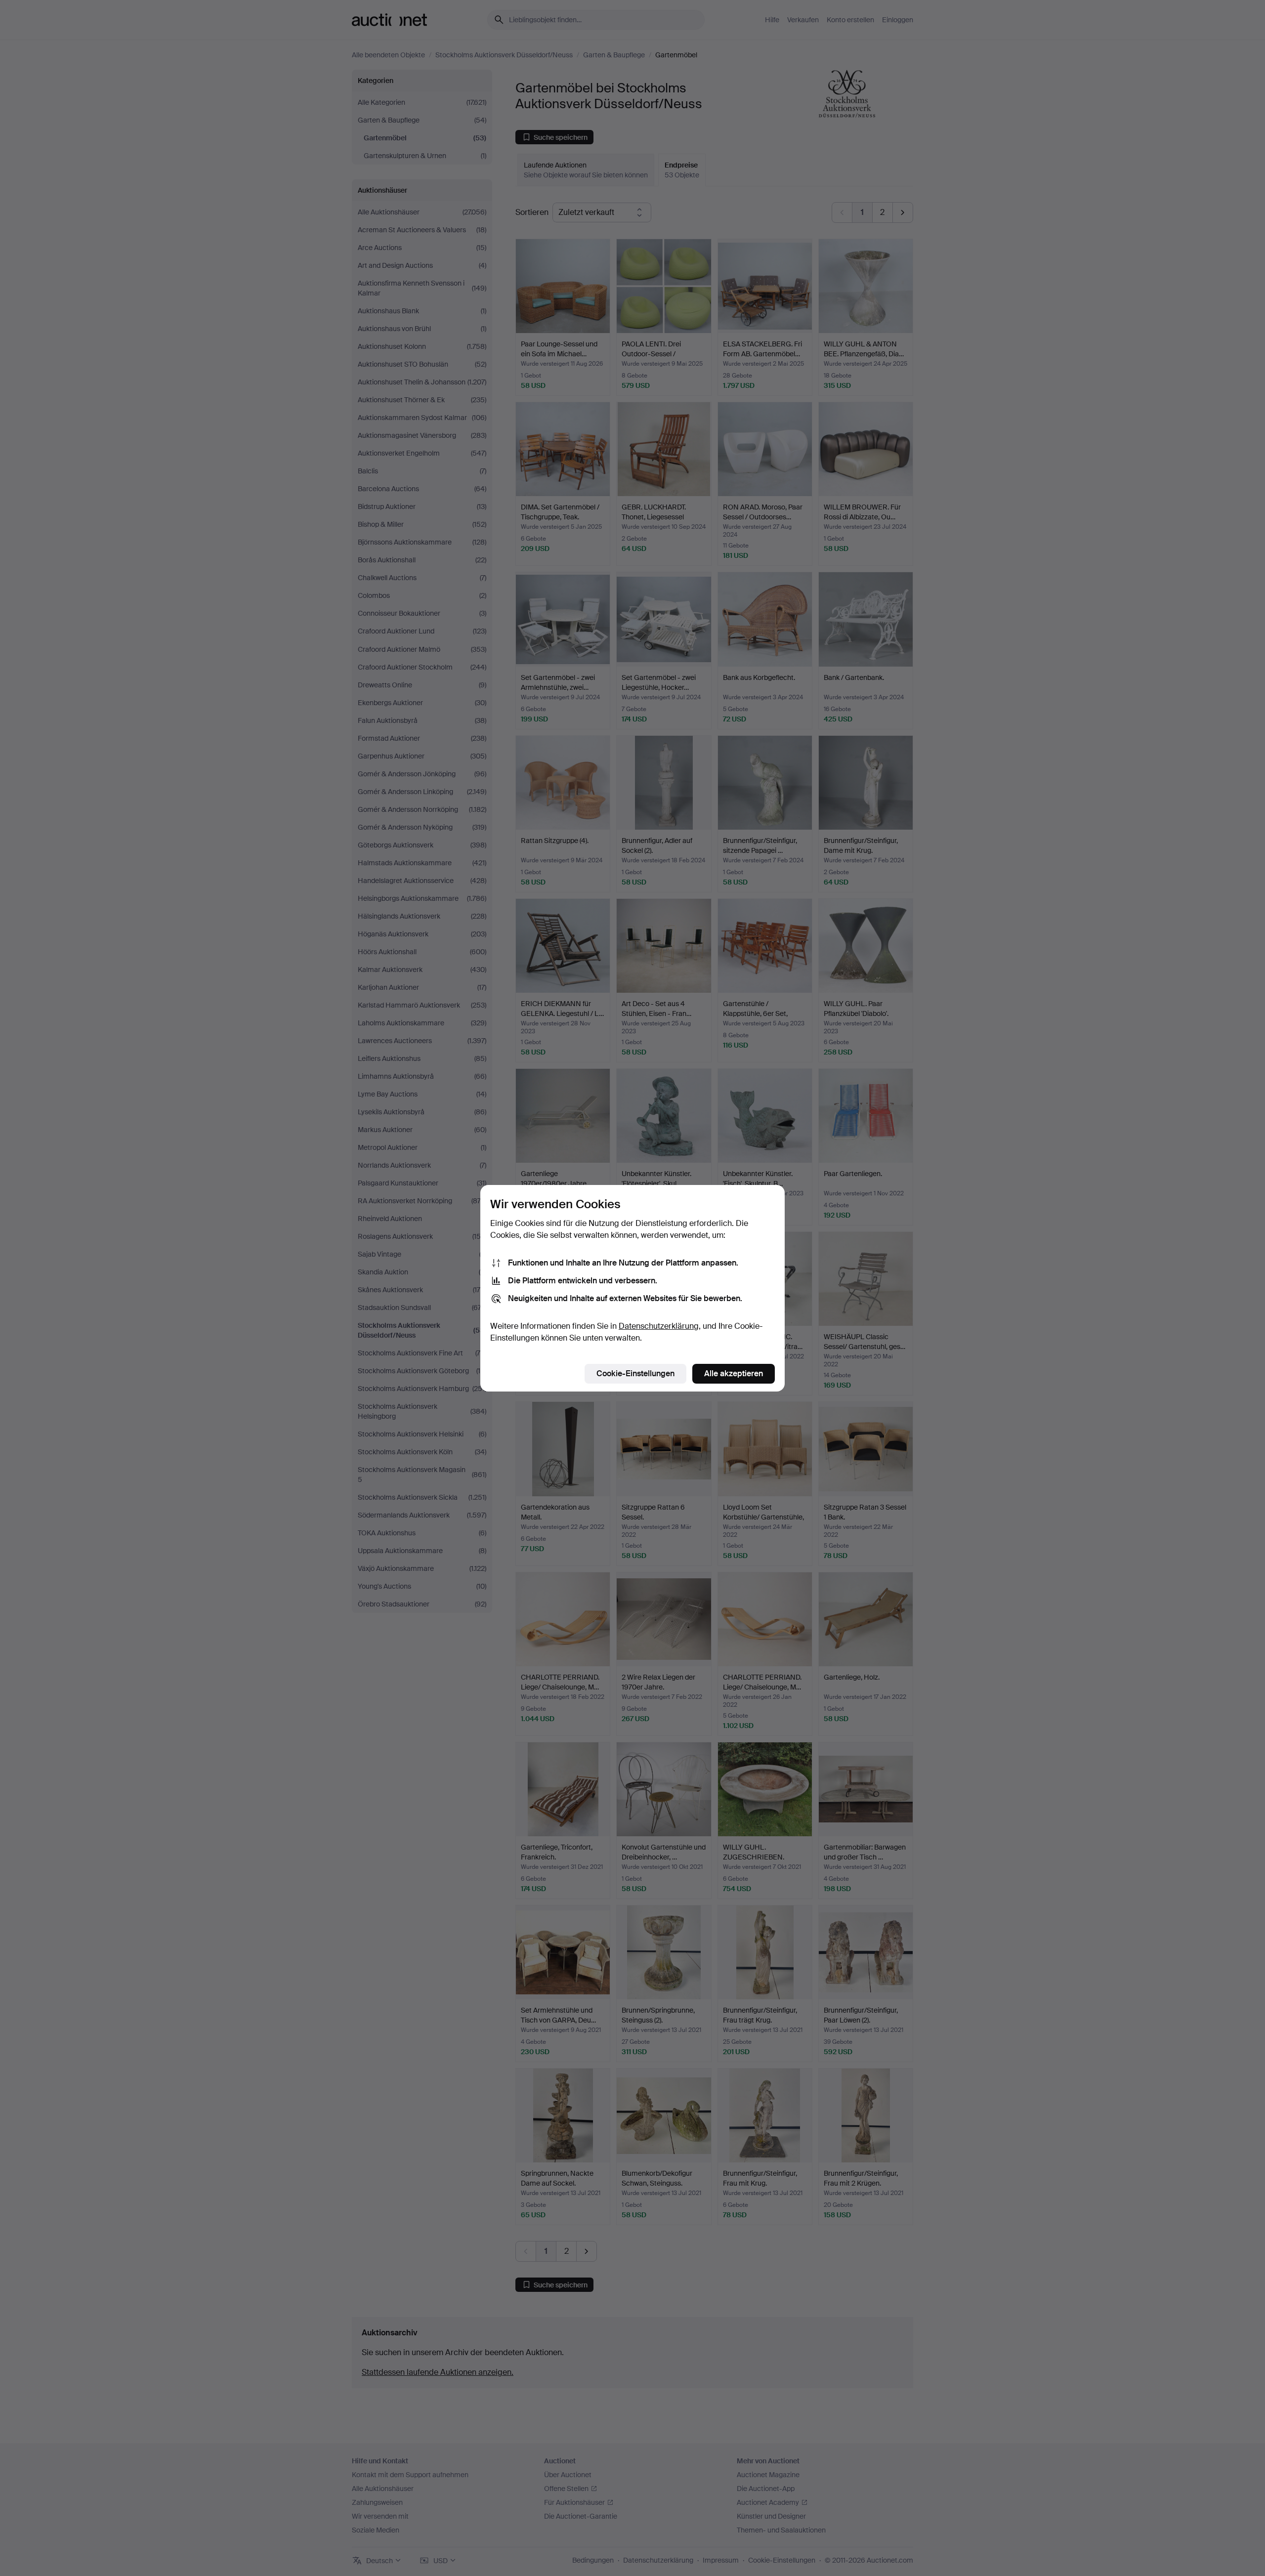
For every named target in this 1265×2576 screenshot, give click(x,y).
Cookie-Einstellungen (635, 1373)
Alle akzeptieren (734, 1373)
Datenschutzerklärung (659, 1326)
